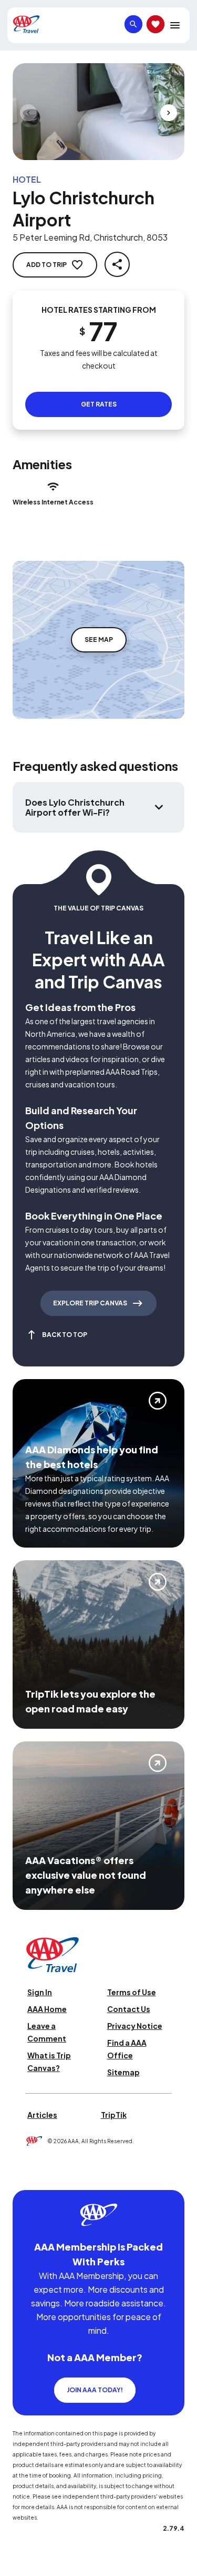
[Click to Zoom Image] (98, 112)
